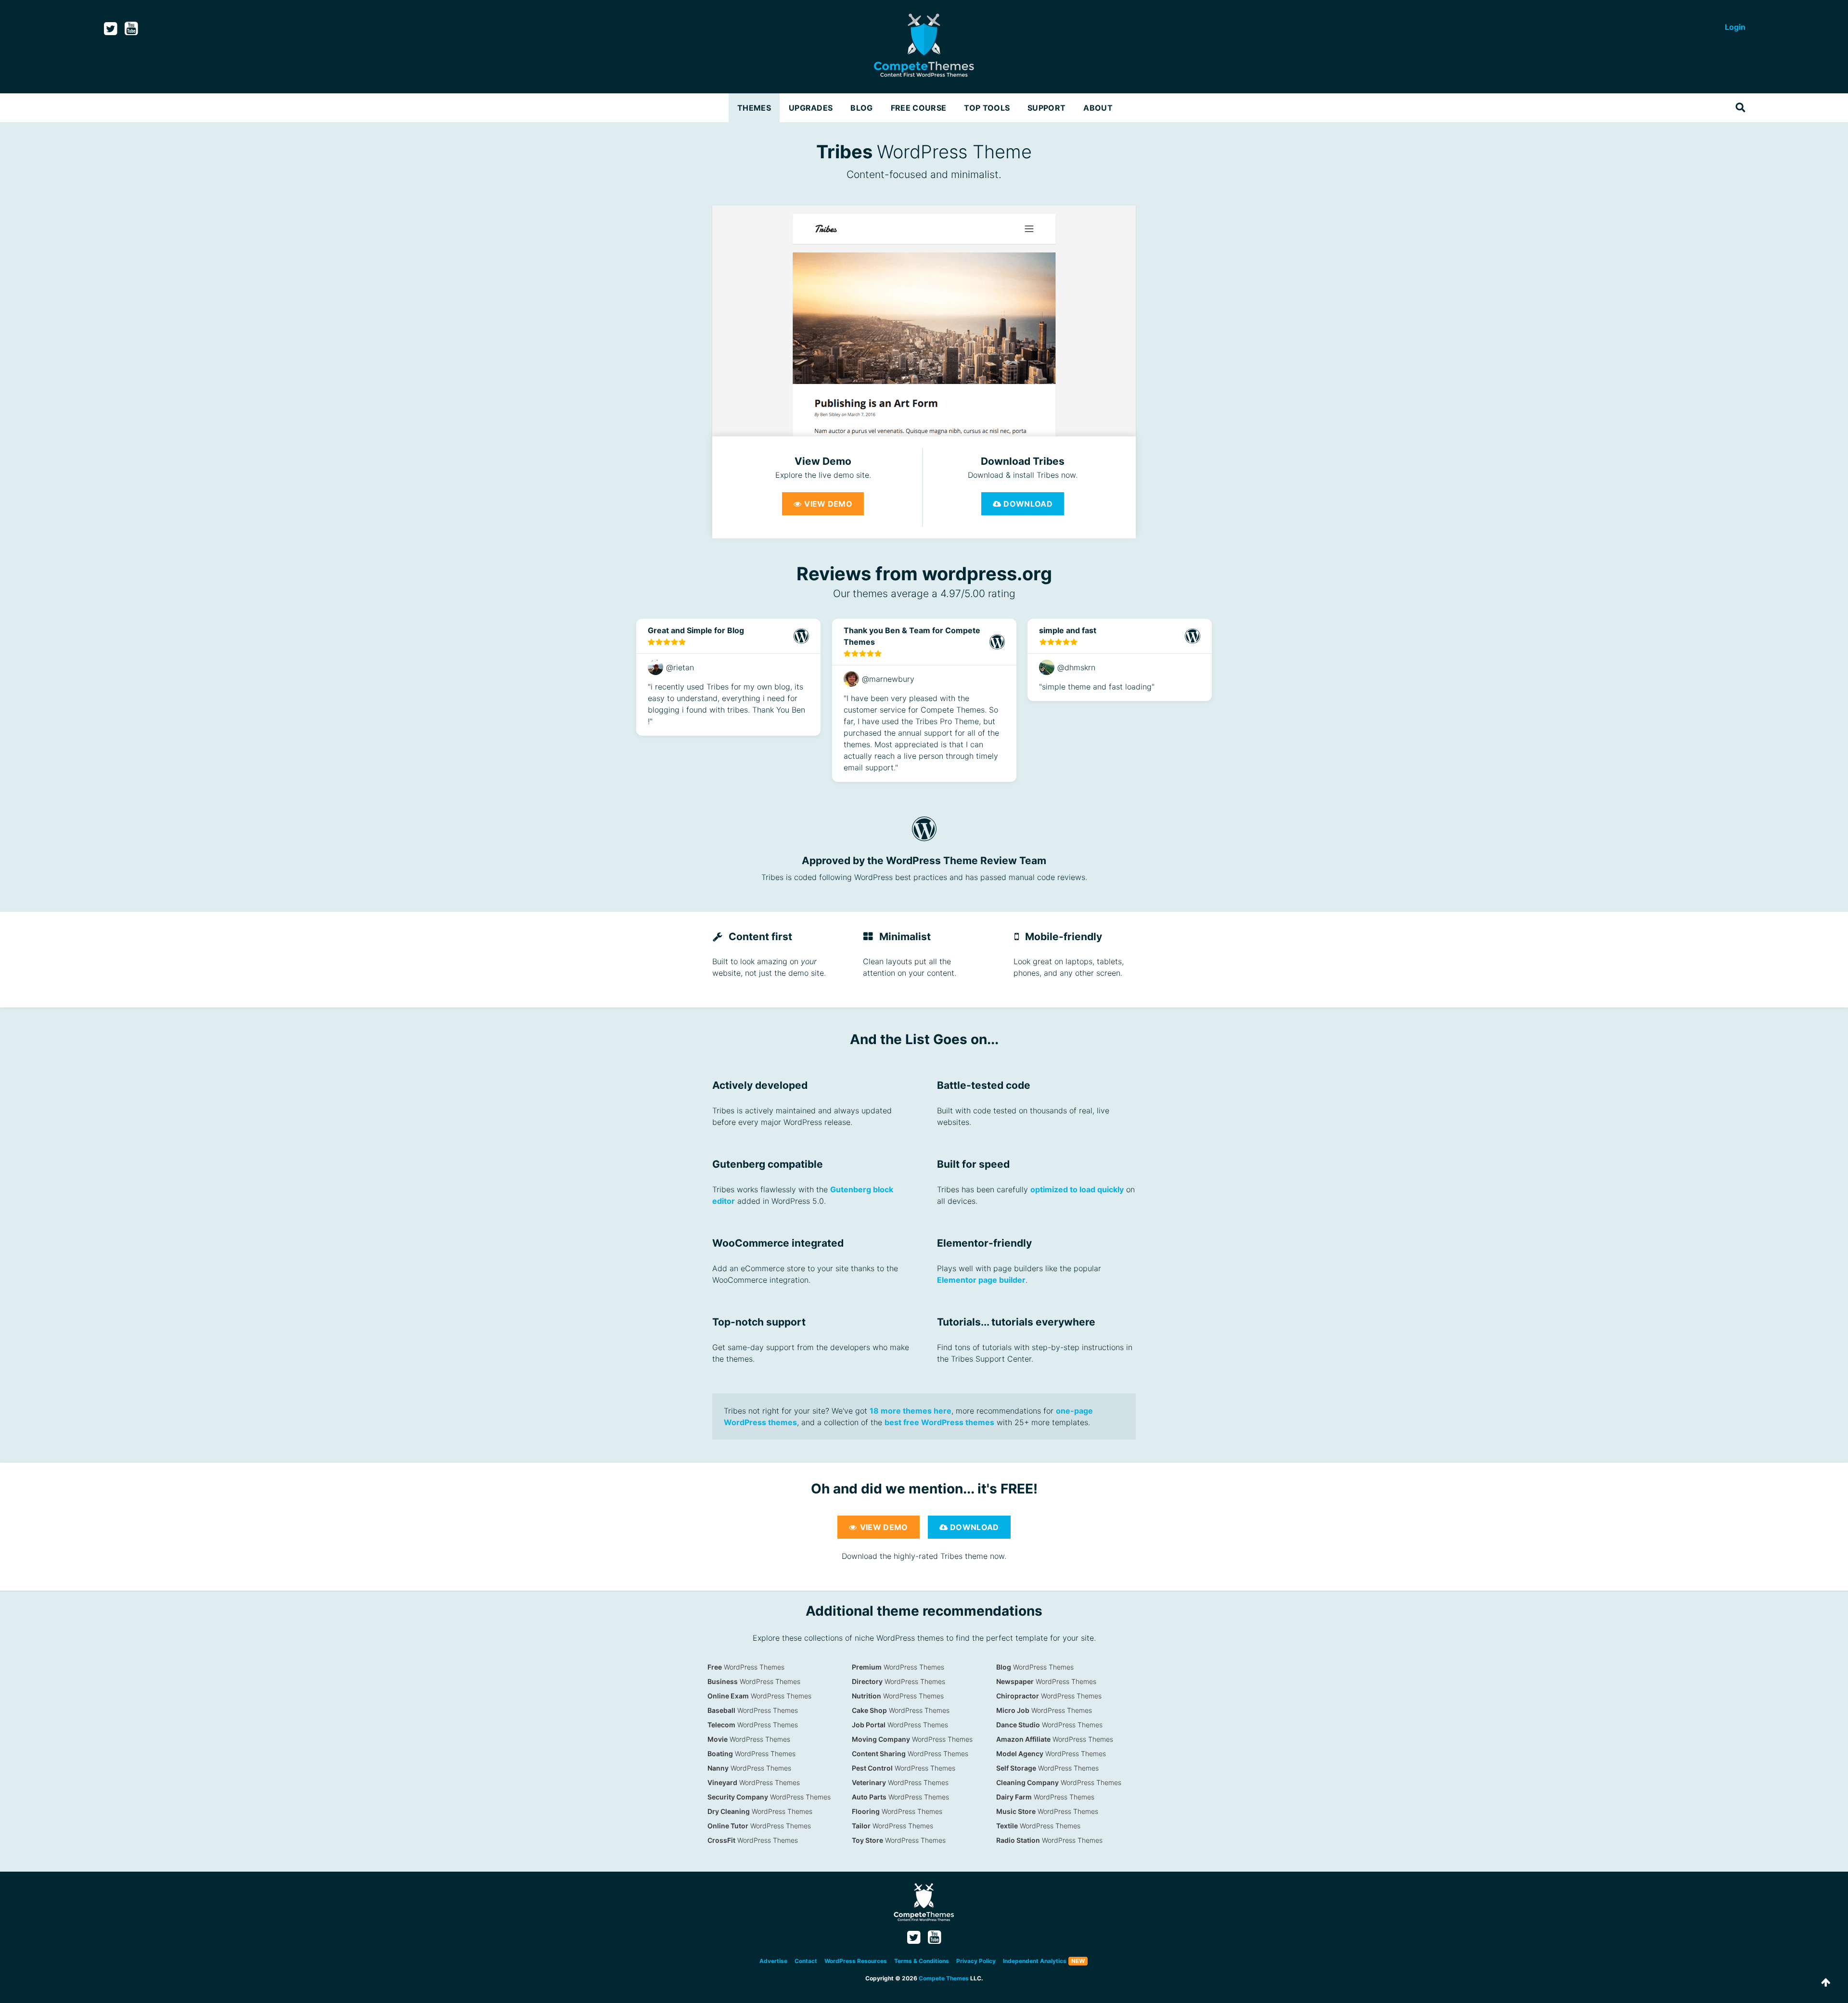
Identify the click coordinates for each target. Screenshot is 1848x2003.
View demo (827, 504)
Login (1735, 27)
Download (1027, 504)
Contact (806, 1961)
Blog (861, 108)
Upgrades (811, 108)
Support (1046, 108)
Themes (754, 108)
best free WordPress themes (939, 1422)
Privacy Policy (976, 1961)
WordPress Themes (746, 1667)
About (1098, 108)
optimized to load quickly (1077, 1189)
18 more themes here (911, 1411)
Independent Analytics (1035, 1961)
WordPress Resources (856, 1961)
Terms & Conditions (922, 1961)
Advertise (773, 1961)
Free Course (919, 108)
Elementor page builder (981, 1280)
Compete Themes (944, 1978)
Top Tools (987, 108)
